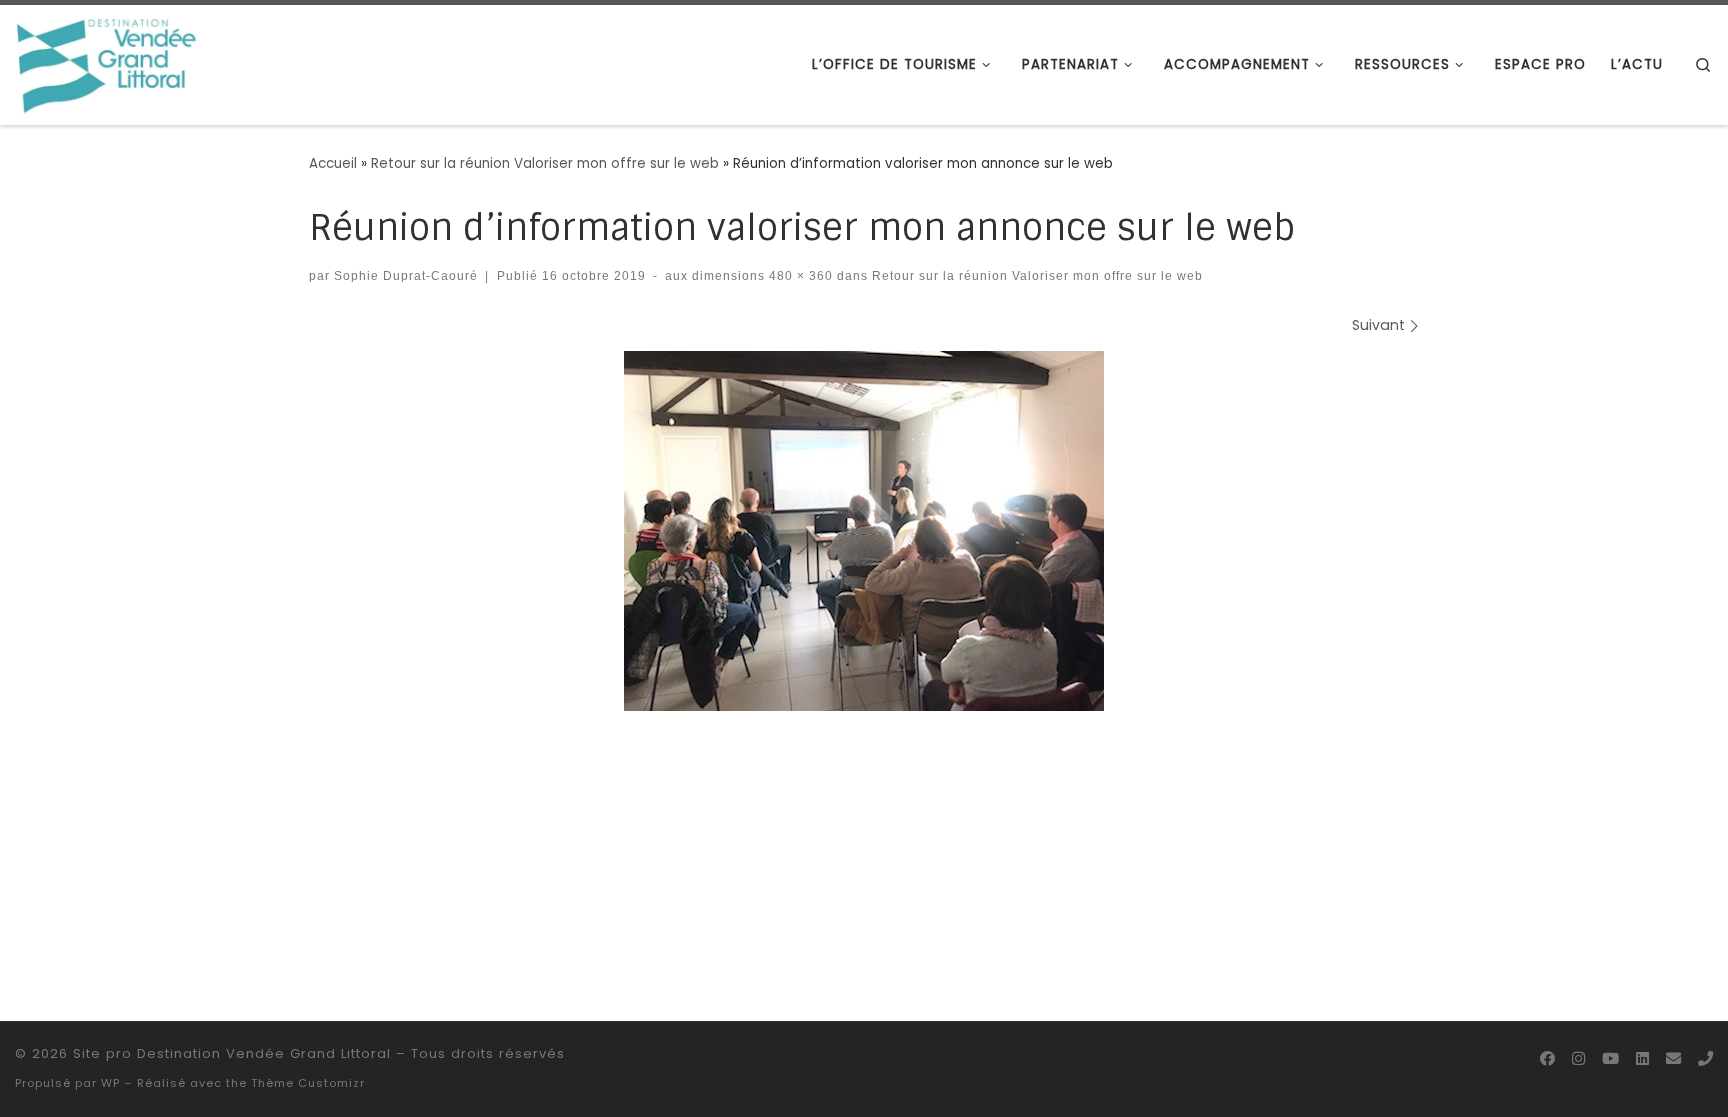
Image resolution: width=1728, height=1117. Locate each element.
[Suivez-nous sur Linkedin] (1642, 1059)
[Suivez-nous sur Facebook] (1547, 1059)
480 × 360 (799, 275)
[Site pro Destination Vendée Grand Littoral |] (108, 63)
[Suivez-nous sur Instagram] (1578, 1059)
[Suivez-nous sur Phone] (1705, 1059)
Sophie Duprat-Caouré (406, 275)
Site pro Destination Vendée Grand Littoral (232, 1053)
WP (110, 1083)
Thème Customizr (308, 1083)
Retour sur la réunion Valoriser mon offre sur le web (545, 163)
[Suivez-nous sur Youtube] (1610, 1059)
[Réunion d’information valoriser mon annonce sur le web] (864, 531)
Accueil (333, 163)
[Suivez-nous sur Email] (1673, 1059)
